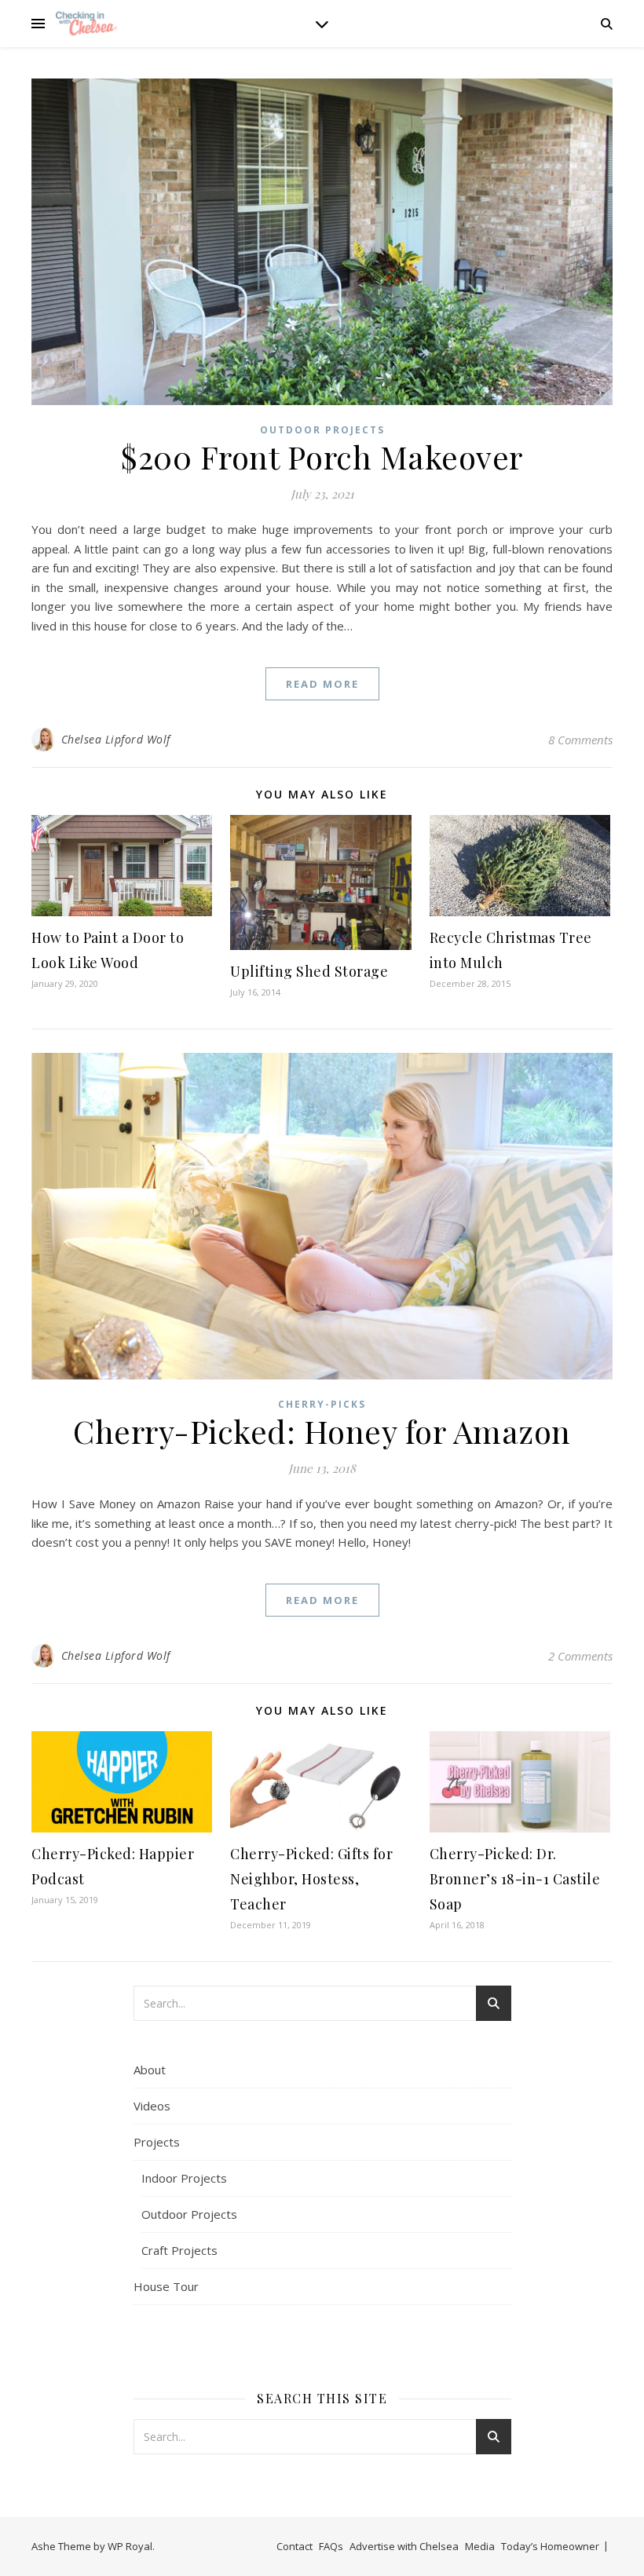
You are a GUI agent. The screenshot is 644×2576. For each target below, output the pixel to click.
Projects (157, 2142)
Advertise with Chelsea (404, 2546)
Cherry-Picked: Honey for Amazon (322, 1431)
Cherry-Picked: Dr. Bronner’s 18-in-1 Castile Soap (515, 1879)
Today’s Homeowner (550, 2546)
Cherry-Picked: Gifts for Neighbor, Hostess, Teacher (311, 1879)
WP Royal (130, 2546)
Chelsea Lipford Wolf (116, 739)
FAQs (331, 2546)
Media (480, 2546)
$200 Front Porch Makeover (322, 457)
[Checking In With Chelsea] (86, 23)
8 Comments (580, 740)
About (150, 2070)
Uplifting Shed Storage (309, 971)
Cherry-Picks (322, 1404)
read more (322, 684)
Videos (152, 2106)
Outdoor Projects (322, 430)
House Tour (166, 2286)
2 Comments (580, 1656)
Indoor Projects (184, 2178)
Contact (295, 2546)
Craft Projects (179, 2250)
